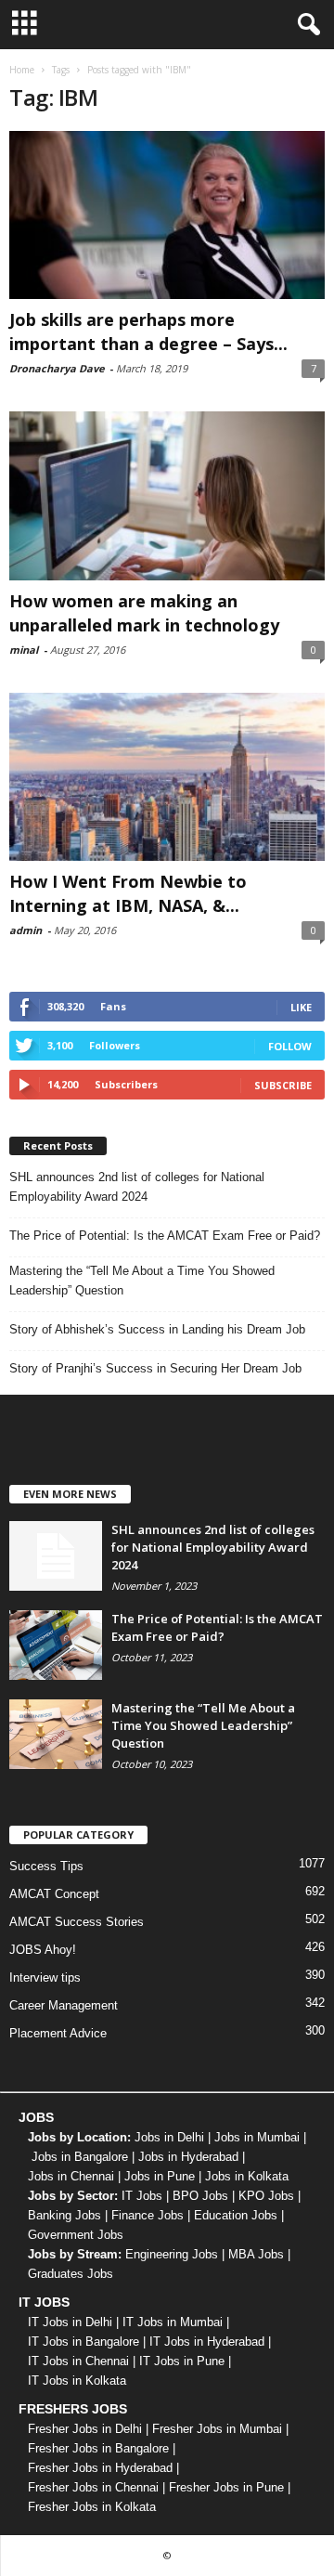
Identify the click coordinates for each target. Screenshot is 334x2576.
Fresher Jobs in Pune (226, 2487)
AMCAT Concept (54, 1894)
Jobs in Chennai (71, 2176)
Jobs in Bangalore (80, 2157)
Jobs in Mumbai (257, 2137)
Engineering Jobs (172, 2254)
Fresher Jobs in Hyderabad (100, 2468)
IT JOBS (44, 2302)
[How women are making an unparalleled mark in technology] (167, 495)
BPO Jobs (200, 2196)
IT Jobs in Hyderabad (207, 2342)
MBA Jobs (256, 2254)
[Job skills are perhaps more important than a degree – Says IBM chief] (167, 215)
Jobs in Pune (160, 2176)
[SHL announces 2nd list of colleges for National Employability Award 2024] (56, 1556)
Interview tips (45, 1978)
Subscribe (283, 1085)
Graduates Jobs (71, 2274)
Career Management (64, 2005)
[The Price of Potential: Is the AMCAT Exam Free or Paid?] (56, 1645)
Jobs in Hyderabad (188, 2157)
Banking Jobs (64, 2215)
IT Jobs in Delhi (70, 2322)
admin (26, 930)
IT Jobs (142, 2196)
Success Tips (46, 1866)
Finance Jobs (148, 2215)
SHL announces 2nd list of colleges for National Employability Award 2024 (137, 1187)
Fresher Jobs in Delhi (85, 2429)
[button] (305, 25)
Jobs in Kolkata (247, 2176)
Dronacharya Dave (57, 368)
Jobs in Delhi (169, 2137)
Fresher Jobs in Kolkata (92, 2507)
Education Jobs (236, 2215)
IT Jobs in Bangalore (83, 2342)
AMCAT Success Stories (77, 1922)
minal (24, 650)
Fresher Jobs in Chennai (93, 2487)
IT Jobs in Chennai (78, 2361)
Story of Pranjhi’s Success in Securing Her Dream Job (155, 1368)
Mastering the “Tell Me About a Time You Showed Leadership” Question (142, 1281)
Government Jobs (76, 2235)
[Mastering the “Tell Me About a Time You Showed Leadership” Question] (56, 1734)
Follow (290, 1046)
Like (301, 1007)
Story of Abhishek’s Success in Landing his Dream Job (157, 1329)
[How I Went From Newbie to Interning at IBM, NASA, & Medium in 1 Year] (167, 777)
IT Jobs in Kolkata (77, 2381)
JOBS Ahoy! (43, 1950)
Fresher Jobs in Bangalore (98, 2448)
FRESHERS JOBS (73, 2409)
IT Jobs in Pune (182, 2361)
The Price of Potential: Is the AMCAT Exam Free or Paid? (165, 1236)
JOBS (36, 2117)
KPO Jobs (266, 2196)
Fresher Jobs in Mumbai (217, 2429)
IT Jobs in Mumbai (173, 2322)
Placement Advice (58, 2033)
